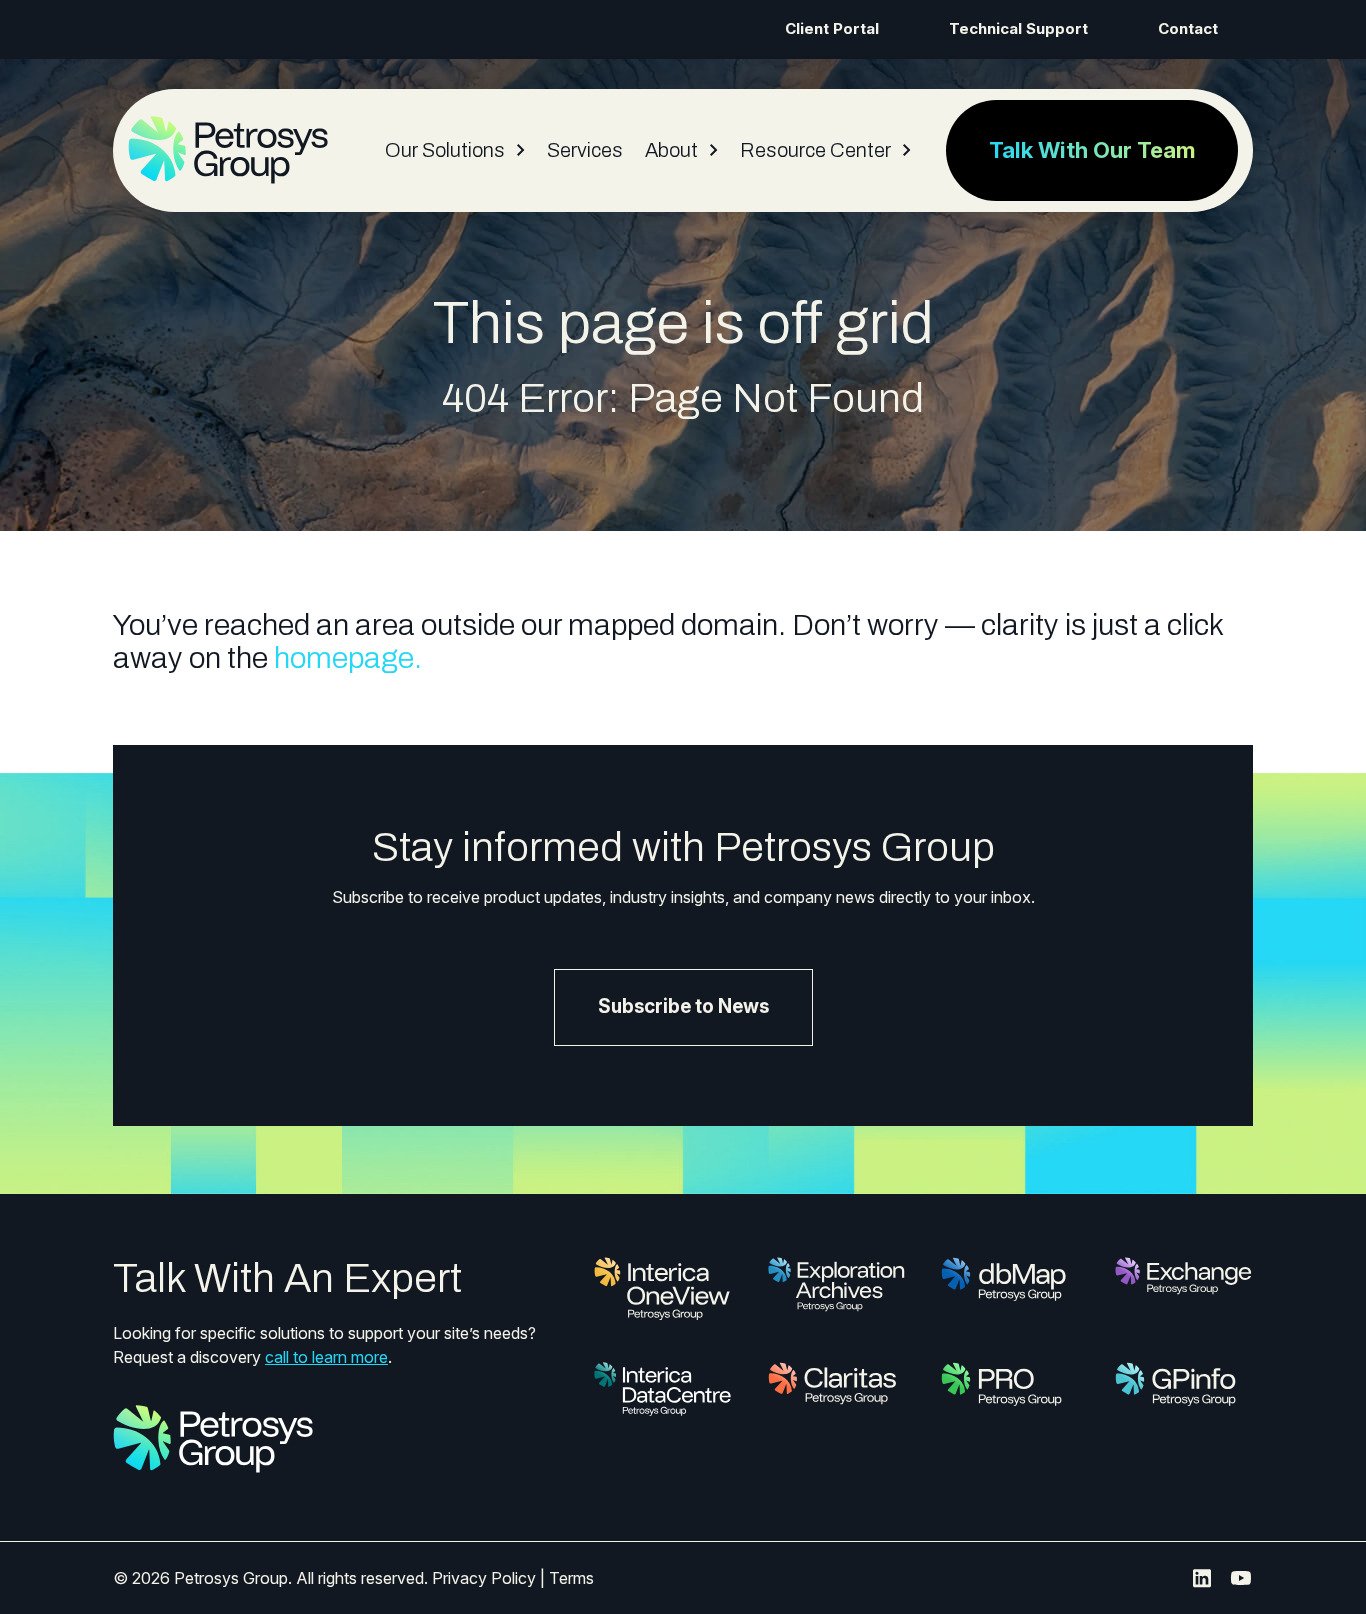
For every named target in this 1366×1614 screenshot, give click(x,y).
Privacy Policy (484, 1578)
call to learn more (326, 1357)
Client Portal (832, 28)
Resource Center (815, 150)
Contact (1188, 28)
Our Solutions (445, 150)
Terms (571, 1578)
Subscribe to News (683, 1006)
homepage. (348, 658)
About (671, 150)
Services (585, 150)
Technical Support (1018, 28)
